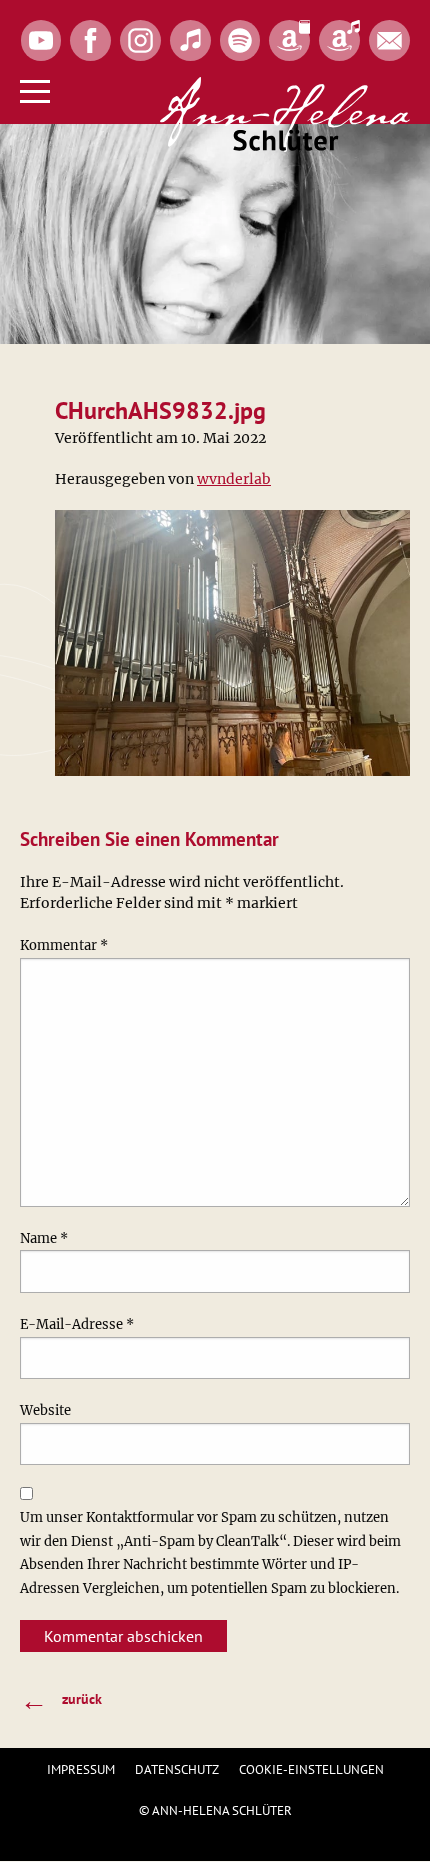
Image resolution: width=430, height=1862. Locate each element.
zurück (61, 1699)
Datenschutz (177, 1769)
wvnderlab (234, 479)
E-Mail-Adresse (77, 1324)
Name (44, 1238)
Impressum (81, 1769)
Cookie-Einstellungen (311, 1769)
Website (45, 1410)
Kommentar (64, 945)
